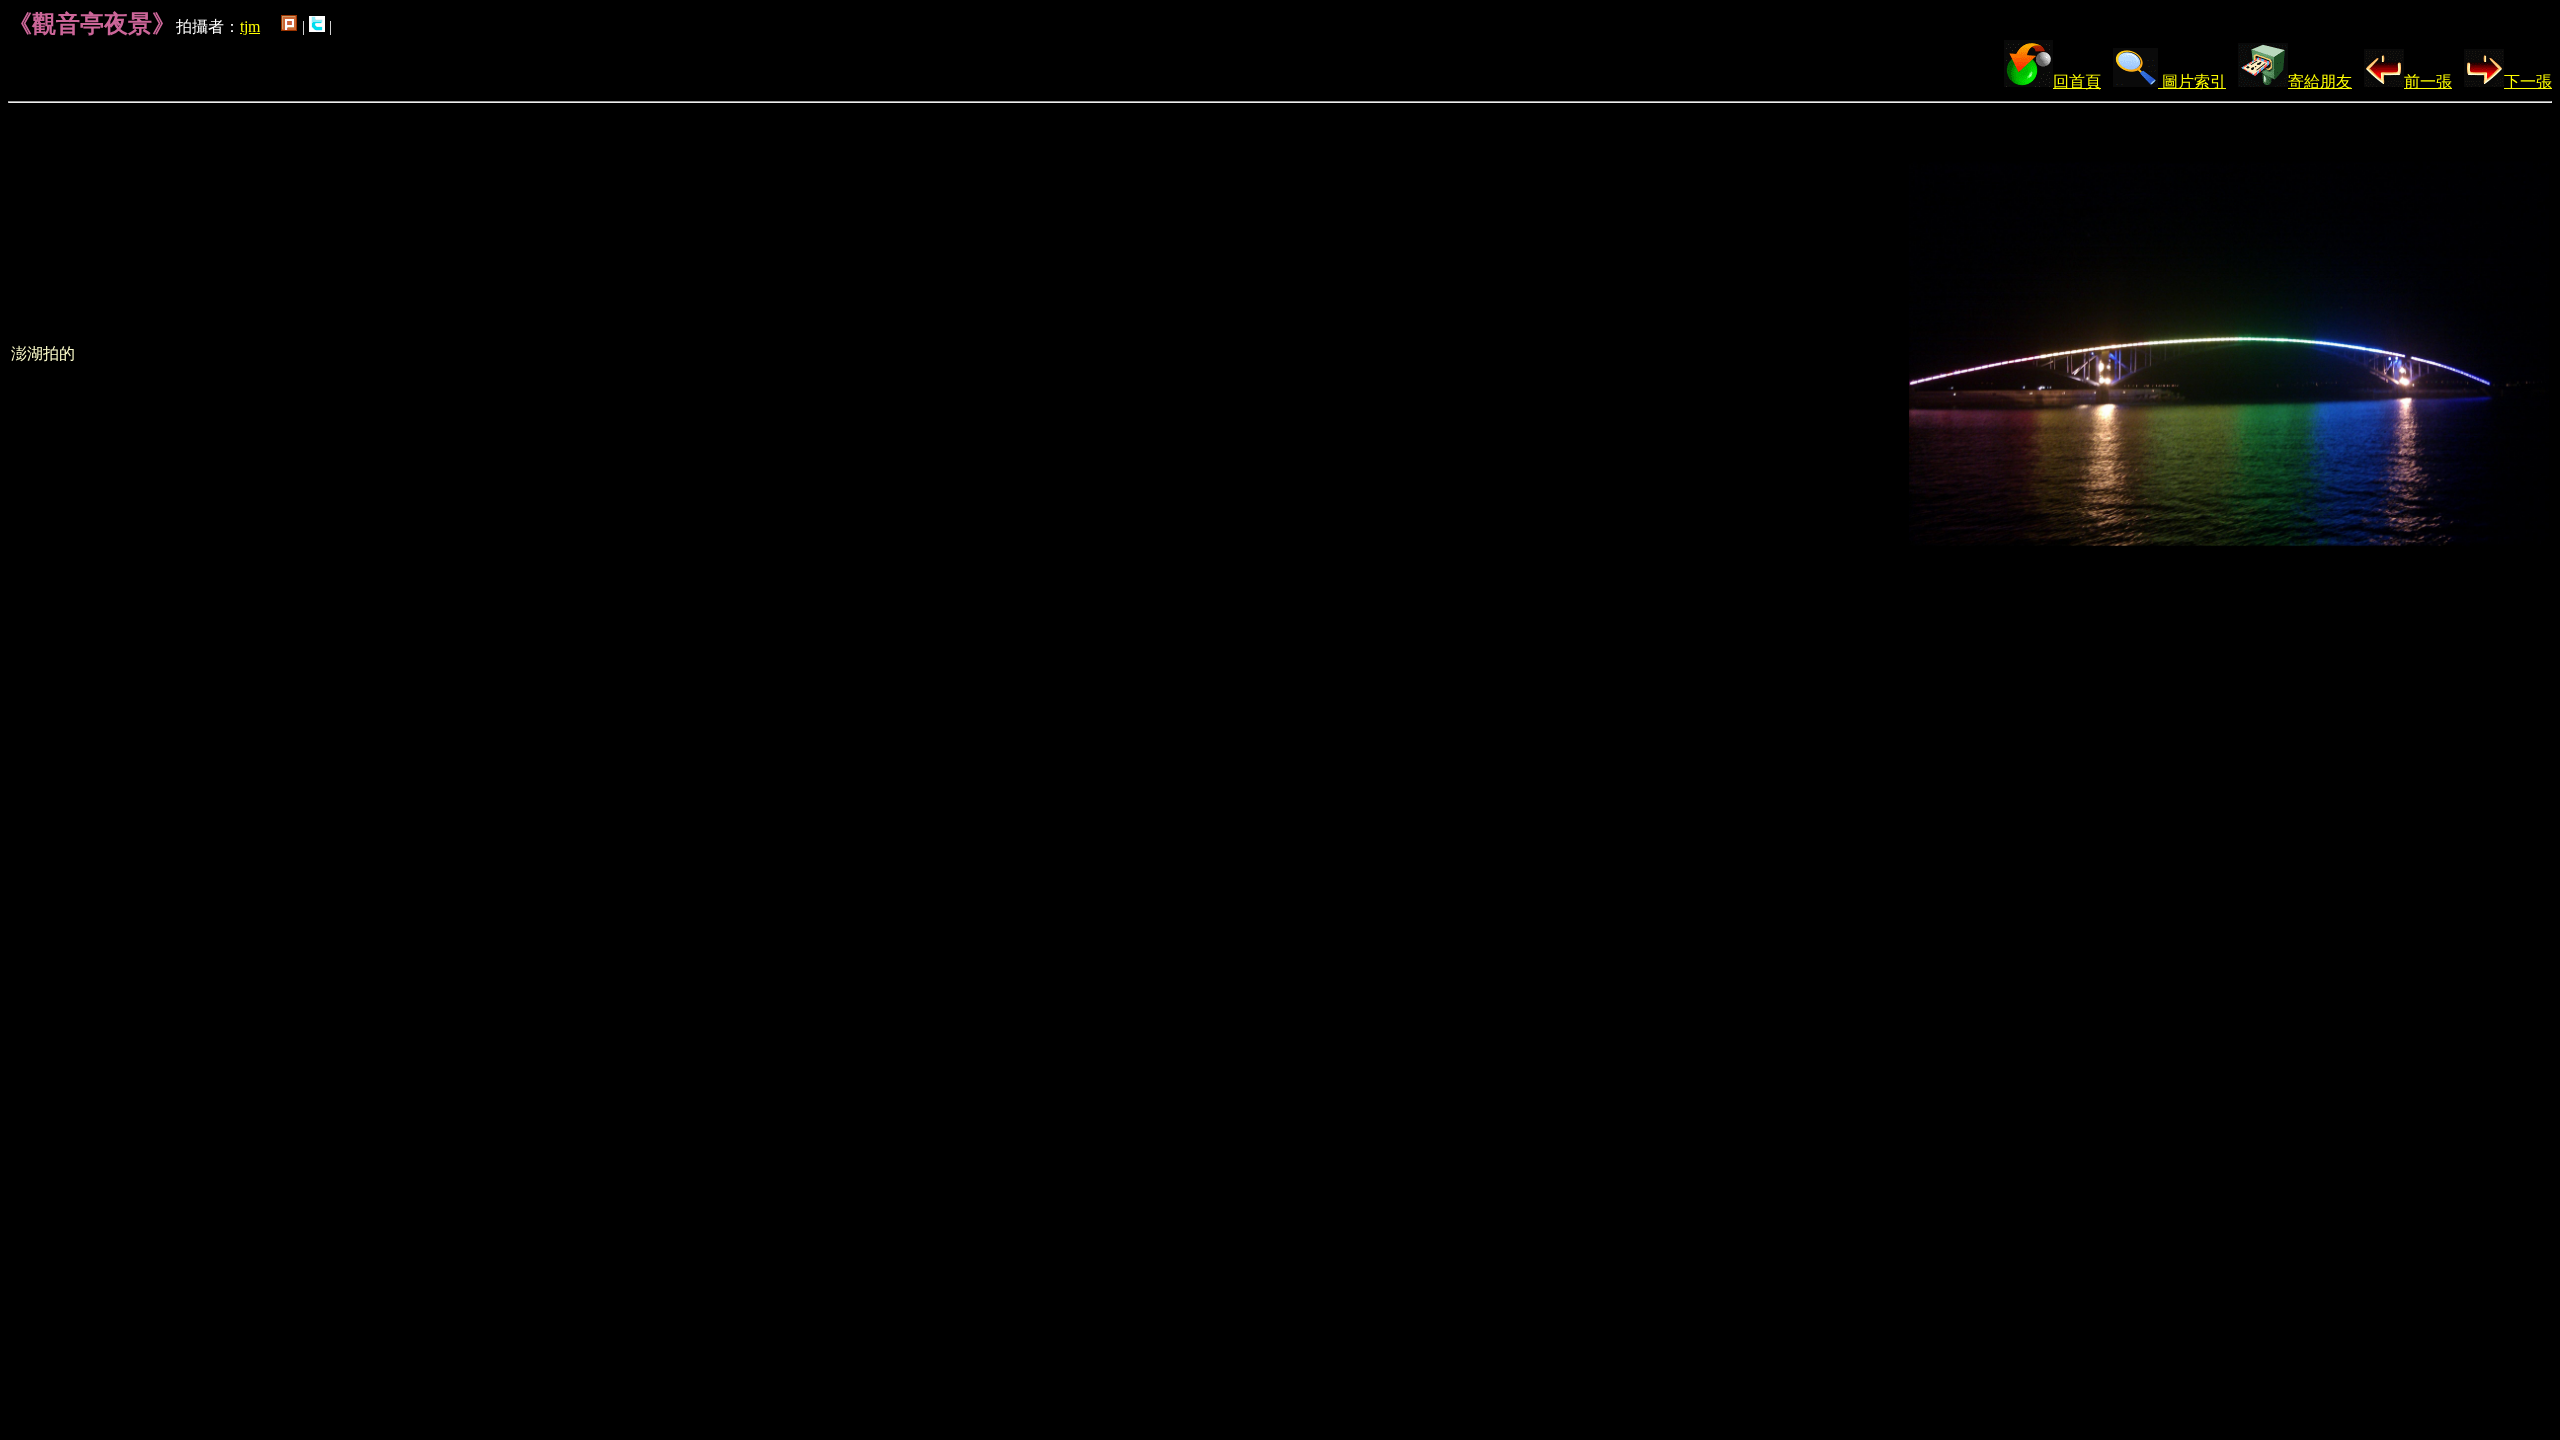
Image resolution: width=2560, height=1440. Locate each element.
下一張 (2528, 81)
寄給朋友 (2320, 81)
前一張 (2428, 81)
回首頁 (2077, 81)
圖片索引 (2192, 81)
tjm (250, 26)
